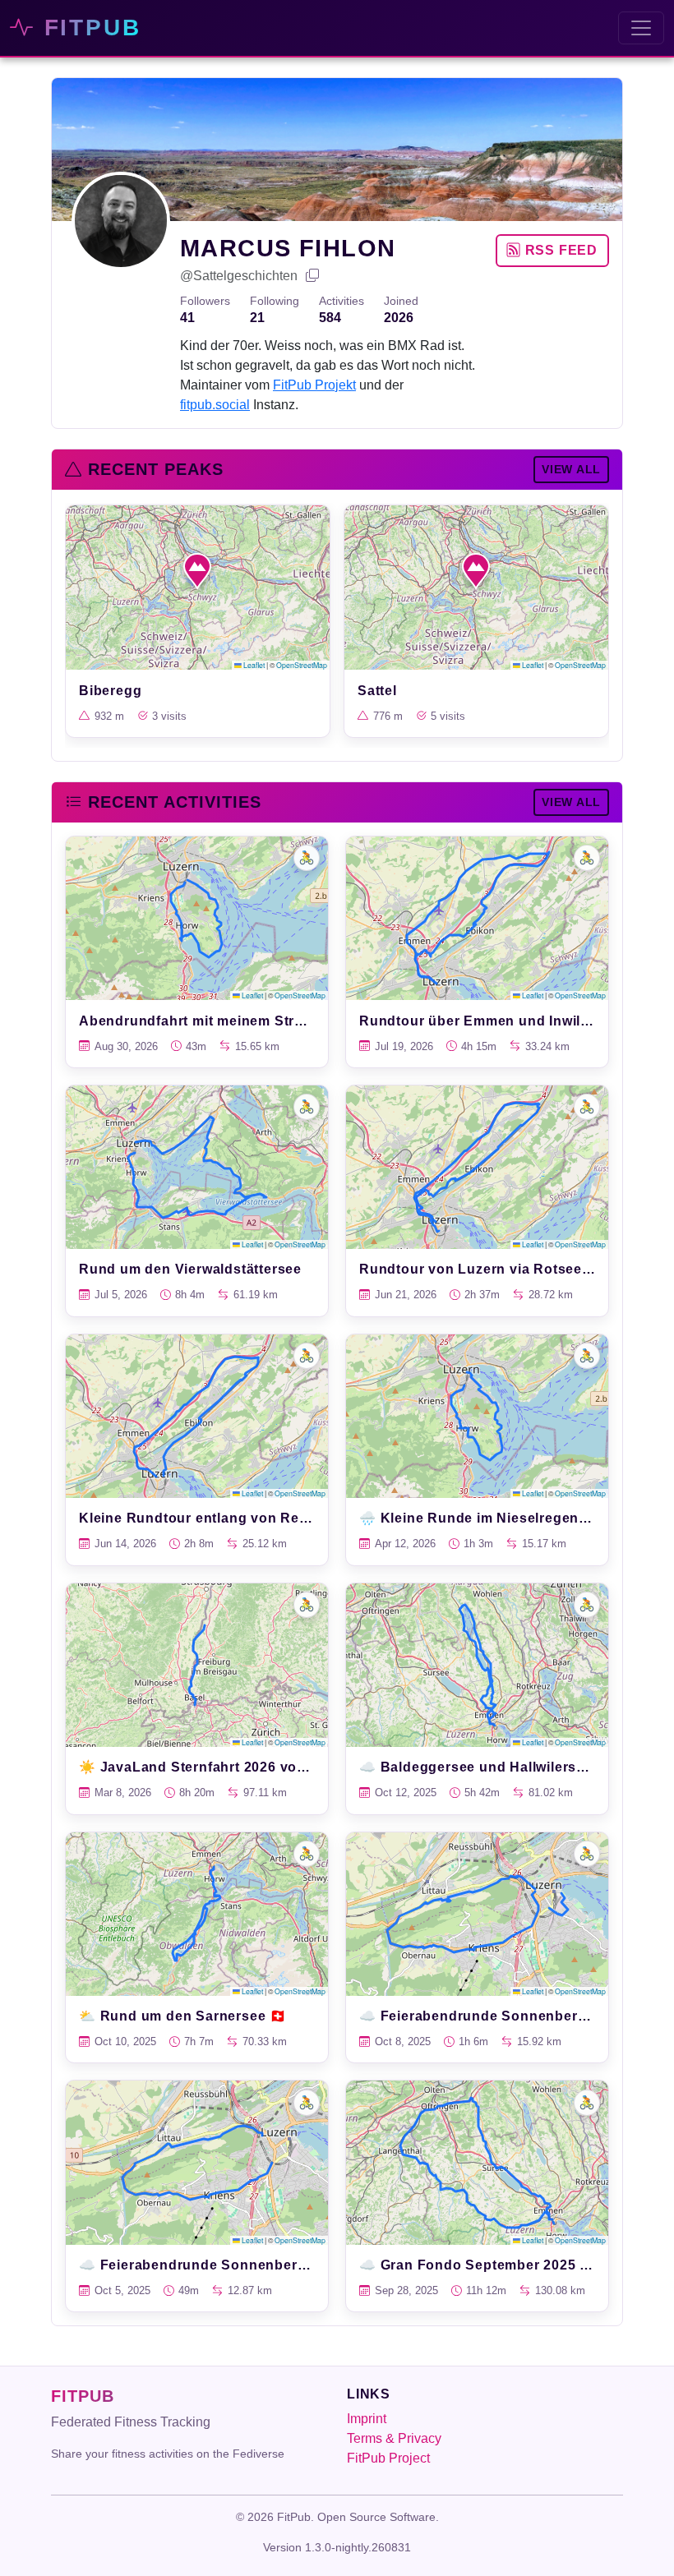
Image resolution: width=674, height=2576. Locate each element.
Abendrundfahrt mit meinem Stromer (204, 1021)
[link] (198, 621)
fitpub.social (215, 405)
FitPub (88, 28)
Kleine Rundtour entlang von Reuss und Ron (233, 1518)
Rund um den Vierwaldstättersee (190, 1269)
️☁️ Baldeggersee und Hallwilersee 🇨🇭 (486, 1767)
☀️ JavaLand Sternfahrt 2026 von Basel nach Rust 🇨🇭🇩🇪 (270, 1767)
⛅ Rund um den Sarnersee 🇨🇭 (183, 2016)
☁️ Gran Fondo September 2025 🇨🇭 (478, 2265)
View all (571, 469)
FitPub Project (388, 2458)
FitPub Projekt (314, 385)
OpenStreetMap (302, 665)
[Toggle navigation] (641, 28)
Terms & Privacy (394, 2438)
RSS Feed (559, 250)
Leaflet (253, 665)
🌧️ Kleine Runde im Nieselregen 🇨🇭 (480, 1518)
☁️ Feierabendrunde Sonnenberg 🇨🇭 (483, 2016)
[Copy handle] (313, 276)
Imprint (367, 2419)
